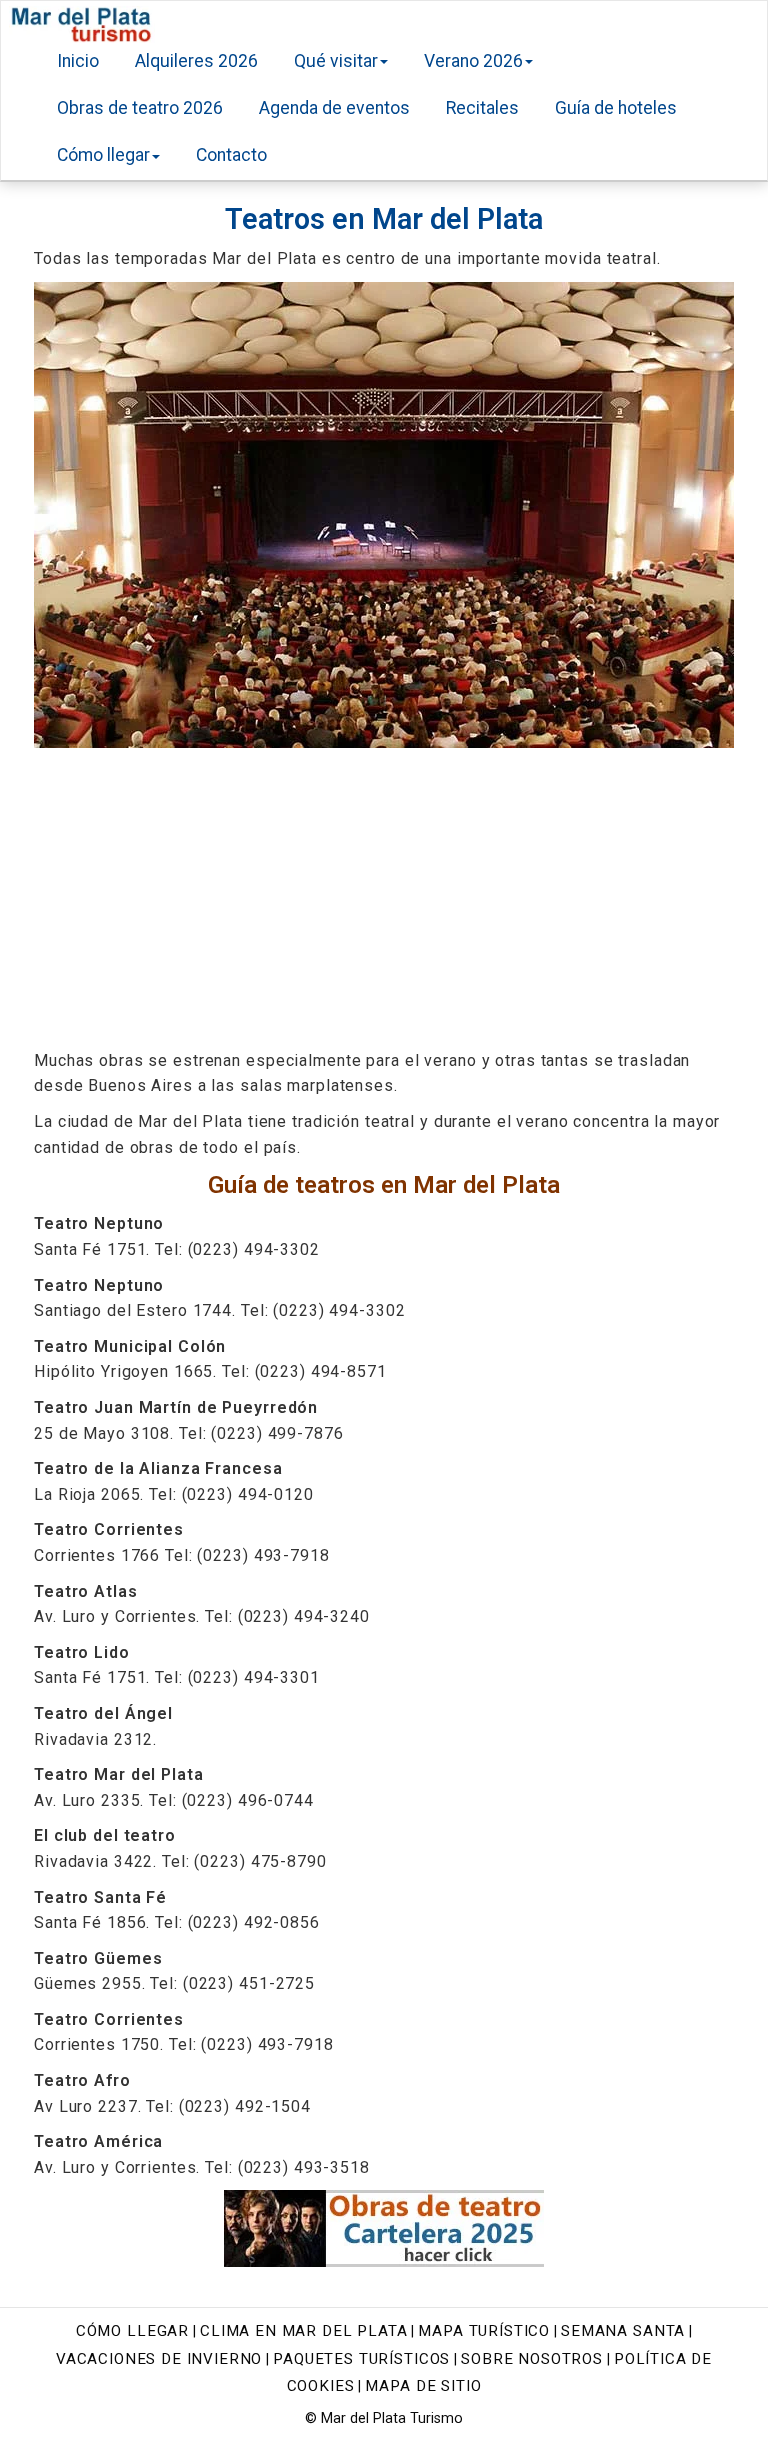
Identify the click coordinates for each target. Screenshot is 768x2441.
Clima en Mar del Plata (303, 2331)
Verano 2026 (473, 61)
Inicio (78, 61)
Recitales (482, 108)
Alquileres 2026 (196, 61)
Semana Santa (623, 2331)
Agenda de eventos (334, 108)
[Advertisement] (384, 898)
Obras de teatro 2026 (140, 108)
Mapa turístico (484, 2331)
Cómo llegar (103, 155)
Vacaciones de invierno (159, 2359)
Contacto (231, 155)
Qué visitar (336, 61)
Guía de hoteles (616, 108)
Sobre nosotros (532, 2359)
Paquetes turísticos (361, 2359)
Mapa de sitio (423, 2386)
